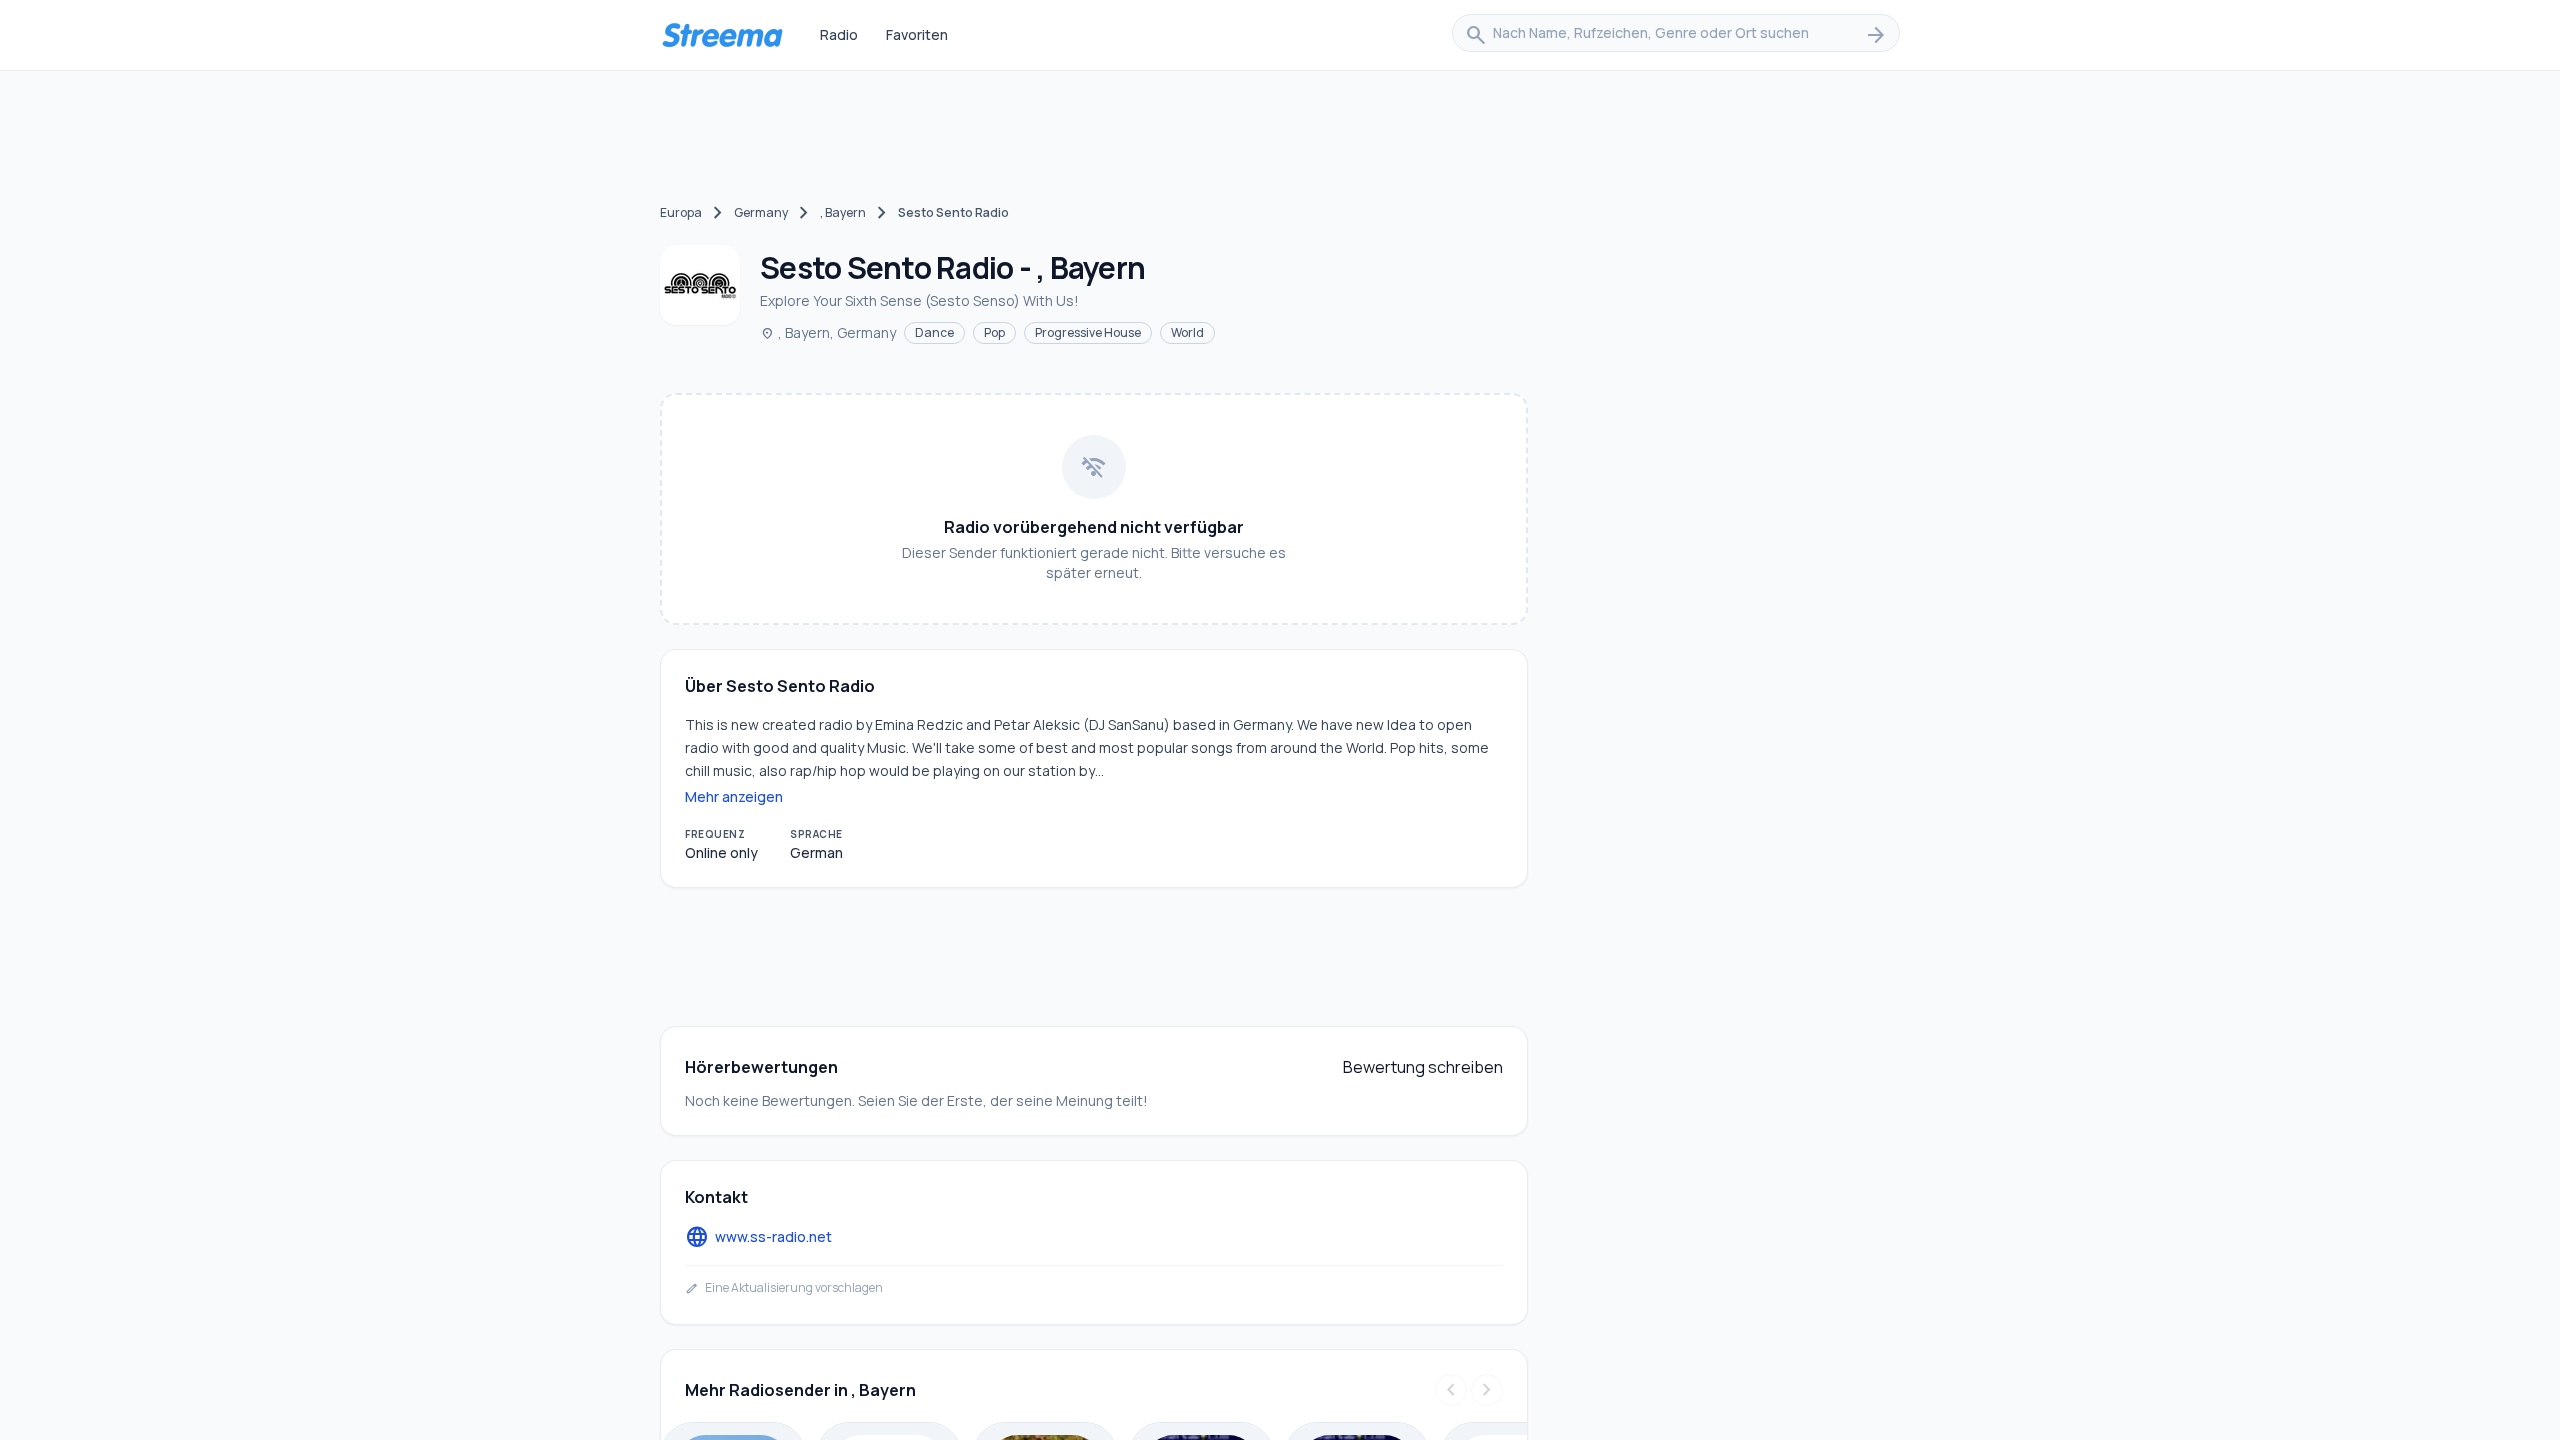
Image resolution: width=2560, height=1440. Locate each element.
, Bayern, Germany (828, 332)
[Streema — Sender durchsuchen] (722, 35)
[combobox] (1676, 35)
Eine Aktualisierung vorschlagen (784, 1288)
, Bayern (843, 212)
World (1187, 332)
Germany (761, 212)
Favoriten (917, 34)
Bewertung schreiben (1423, 1067)
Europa (681, 212)
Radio (839, 34)
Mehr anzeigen (734, 796)
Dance (934, 332)
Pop (994, 332)
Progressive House (1088, 332)
